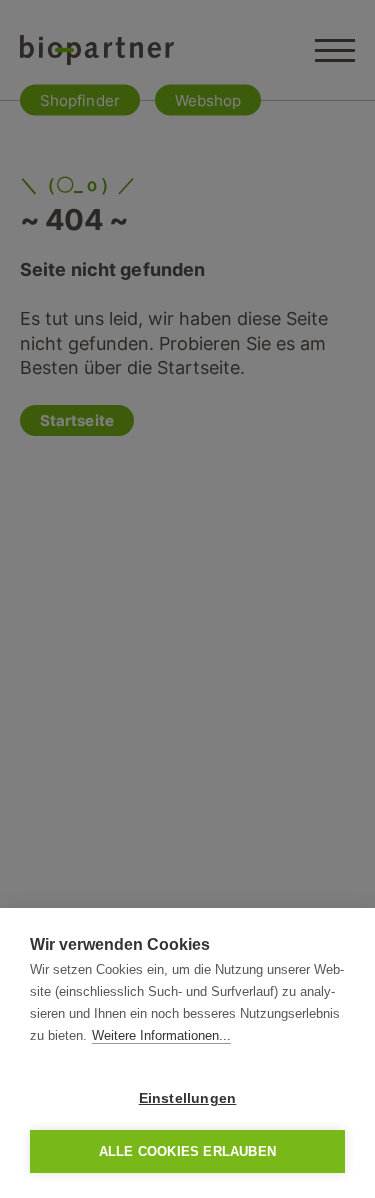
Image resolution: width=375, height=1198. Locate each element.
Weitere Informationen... (161, 1035)
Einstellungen (188, 1098)
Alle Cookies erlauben (187, 1151)
